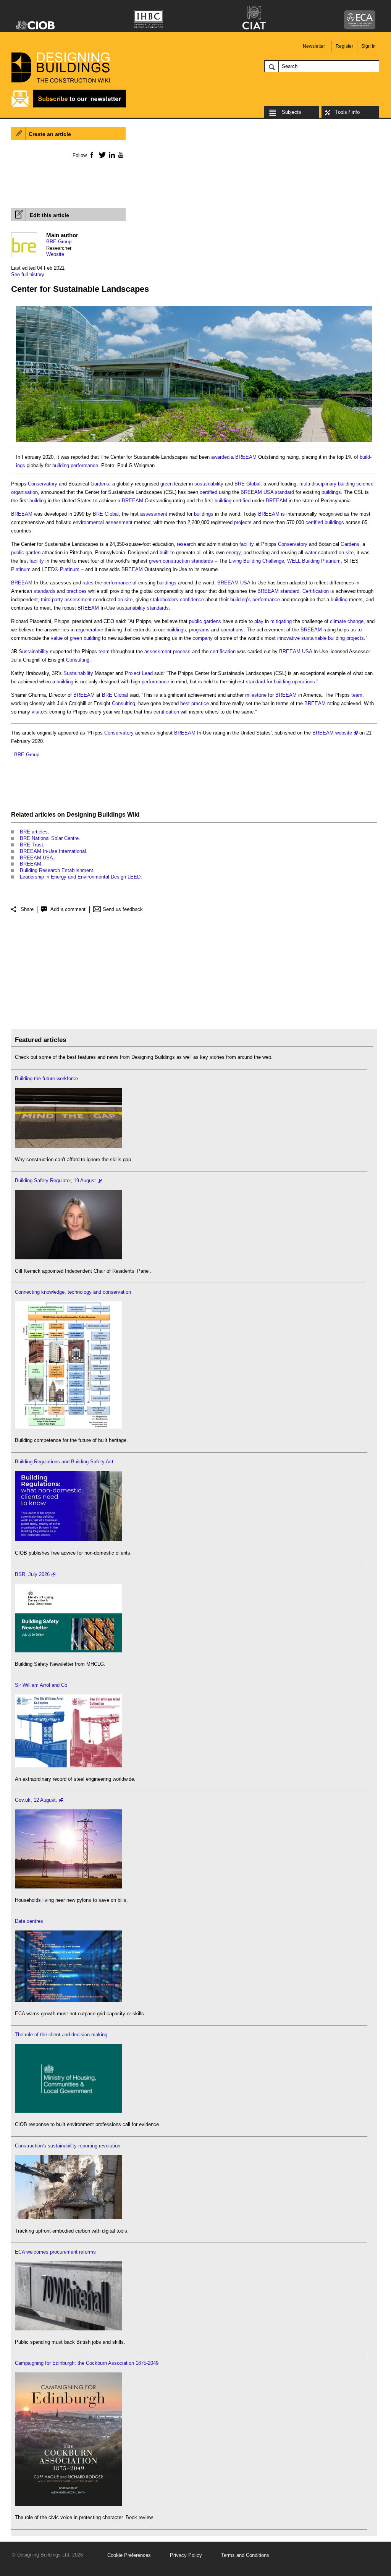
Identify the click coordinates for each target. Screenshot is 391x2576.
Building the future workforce (46, 1078)
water (311, 553)
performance (117, 583)
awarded (220, 457)
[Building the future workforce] (68, 1146)
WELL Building (303, 561)
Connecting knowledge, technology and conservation (73, 1292)
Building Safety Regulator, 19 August (55, 1180)
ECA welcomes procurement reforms (55, 2252)
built (164, 553)
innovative (288, 638)
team (104, 651)
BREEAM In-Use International (53, 851)
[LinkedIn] (111, 155)
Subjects (292, 112)
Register (344, 46)
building (38, 501)
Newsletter (314, 46)
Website (55, 254)
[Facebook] (91, 155)
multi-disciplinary (318, 484)
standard (284, 492)
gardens (212, 621)
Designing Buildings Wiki (103, 815)
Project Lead (139, 673)
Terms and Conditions (245, 2555)
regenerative (90, 630)
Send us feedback (123, 909)
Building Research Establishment (57, 870)
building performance (75, 465)
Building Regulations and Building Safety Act (64, 1462)
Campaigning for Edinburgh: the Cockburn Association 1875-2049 (87, 2363)
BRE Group (59, 242)
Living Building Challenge (256, 561)
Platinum (331, 561)
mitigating (281, 621)
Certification (316, 591)
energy (233, 553)
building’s (241, 600)
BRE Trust (32, 845)
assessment (154, 514)
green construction (169, 561)
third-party (52, 600)
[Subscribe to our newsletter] (69, 106)
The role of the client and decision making (61, 2035)
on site (125, 600)
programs (199, 630)
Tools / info (347, 112)
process (182, 651)
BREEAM (246, 457)
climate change (347, 621)
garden (33, 553)
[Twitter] (101, 155)
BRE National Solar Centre (49, 838)
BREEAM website (332, 733)
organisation (24, 492)
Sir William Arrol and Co (41, 1685)
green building (85, 638)
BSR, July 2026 (32, 1574)
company (203, 638)
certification (223, 651)
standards (202, 561)
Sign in (368, 46)
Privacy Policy (186, 2555)
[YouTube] (120, 155)
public (18, 553)
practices (77, 591)
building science (356, 484)
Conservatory (43, 484)
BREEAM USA (257, 492)
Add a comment (68, 909)
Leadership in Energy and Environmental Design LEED (80, 877)
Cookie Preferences (129, 2555)
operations (232, 630)
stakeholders (164, 600)
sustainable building (323, 638)
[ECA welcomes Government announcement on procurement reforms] (68, 2329)
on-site (346, 553)
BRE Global (247, 484)
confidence (192, 600)
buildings (331, 492)
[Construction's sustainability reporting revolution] (68, 2218)
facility (247, 544)
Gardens (100, 484)
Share (27, 909)
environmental (88, 522)
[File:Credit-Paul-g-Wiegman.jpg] (194, 310)
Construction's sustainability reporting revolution (68, 2146)
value (57, 638)
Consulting (78, 660)
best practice (195, 703)
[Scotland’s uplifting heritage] (68, 1766)
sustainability (209, 484)
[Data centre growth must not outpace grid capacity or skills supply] (68, 2000)
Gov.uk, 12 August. (36, 1800)
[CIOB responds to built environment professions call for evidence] (68, 2111)
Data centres (29, 1921)
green (166, 484)
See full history (28, 274)
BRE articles (34, 832)
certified (208, 492)
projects (243, 522)
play (259, 621)
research (186, 544)
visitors (40, 712)
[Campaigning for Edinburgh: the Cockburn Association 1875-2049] (68, 2504)
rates (88, 583)
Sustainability (34, 651)
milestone (256, 695)
